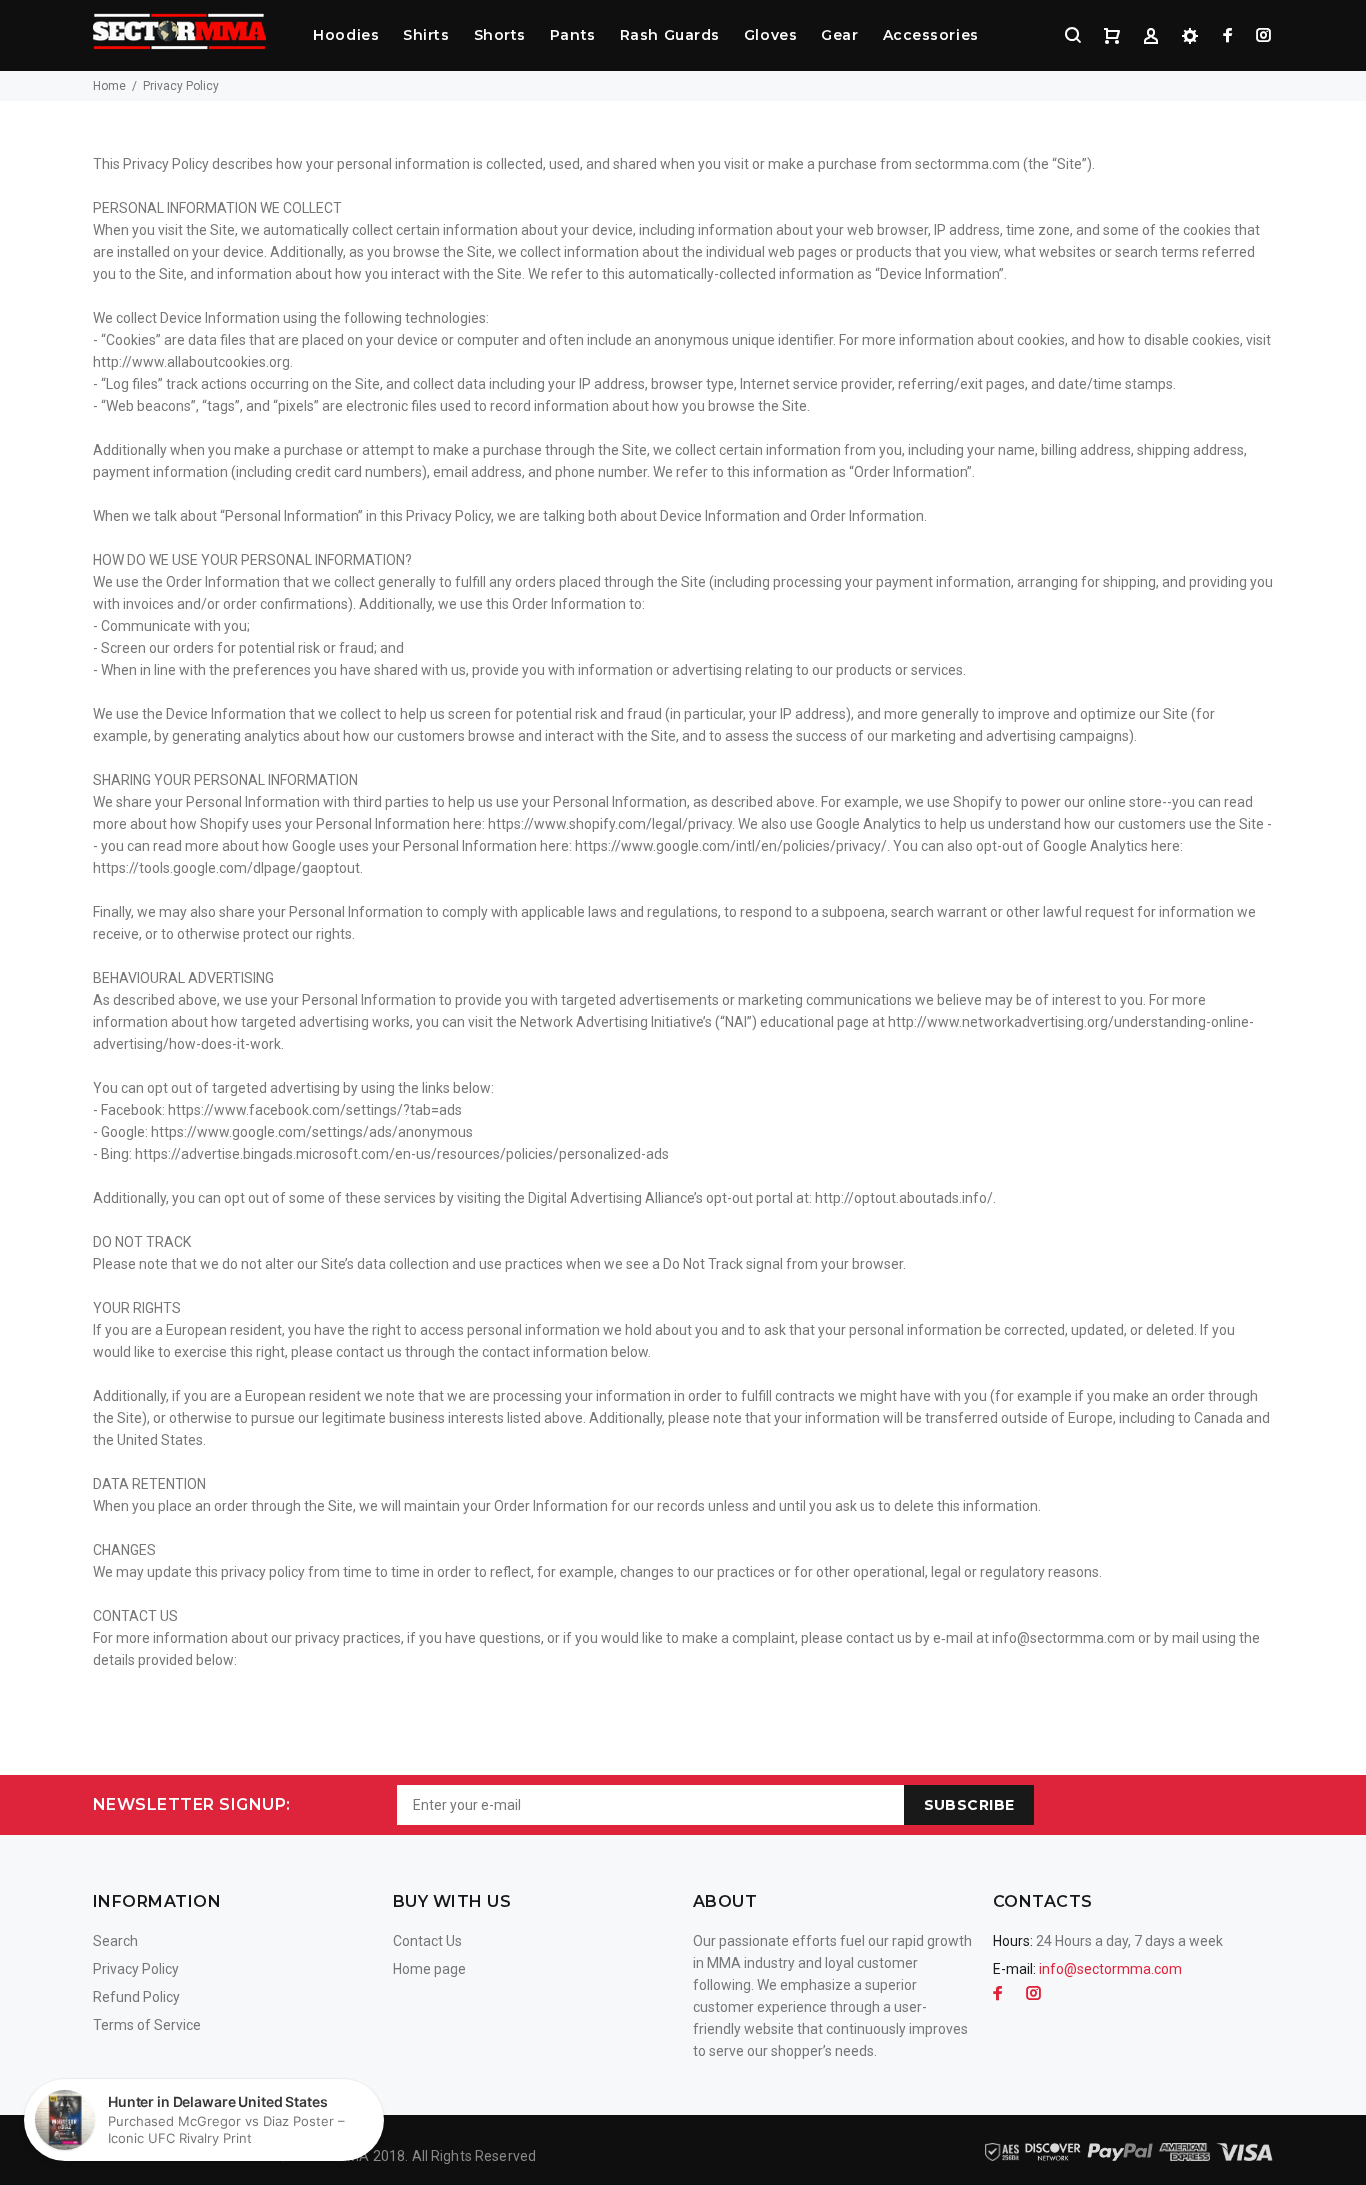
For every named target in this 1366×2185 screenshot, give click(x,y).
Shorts (500, 35)
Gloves (770, 35)
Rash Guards (670, 35)
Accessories (931, 35)
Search (115, 1941)
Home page (429, 1969)
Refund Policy (136, 1997)
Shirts (426, 35)
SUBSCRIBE (969, 1805)
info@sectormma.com (1110, 1969)
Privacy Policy (136, 1969)
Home (109, 86)
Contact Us (427, 1941)
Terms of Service (147, 2025)
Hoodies (346, 35)
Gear (839, 35)
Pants (573, 35)
